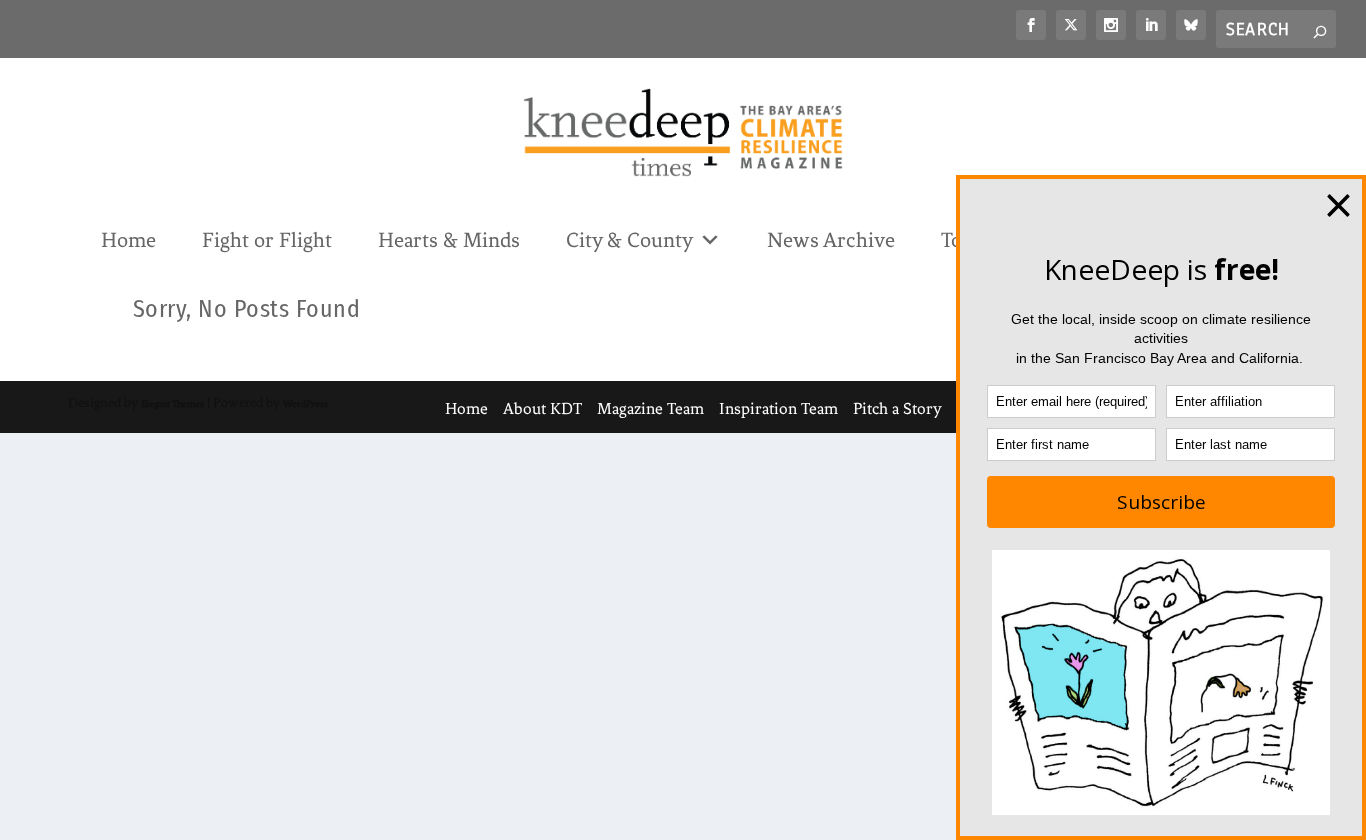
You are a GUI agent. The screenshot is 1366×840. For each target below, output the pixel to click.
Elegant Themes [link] (172, 403)
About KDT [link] (542, 408)
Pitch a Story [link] (897, 408)
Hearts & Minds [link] (449, 240)
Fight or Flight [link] (267, 240)
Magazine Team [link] (650, 408)
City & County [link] (629, 240)
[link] (1031, 25)
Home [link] (128, 240)
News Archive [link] (831, 240)
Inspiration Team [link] (778, 408)
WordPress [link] (305, 403)
